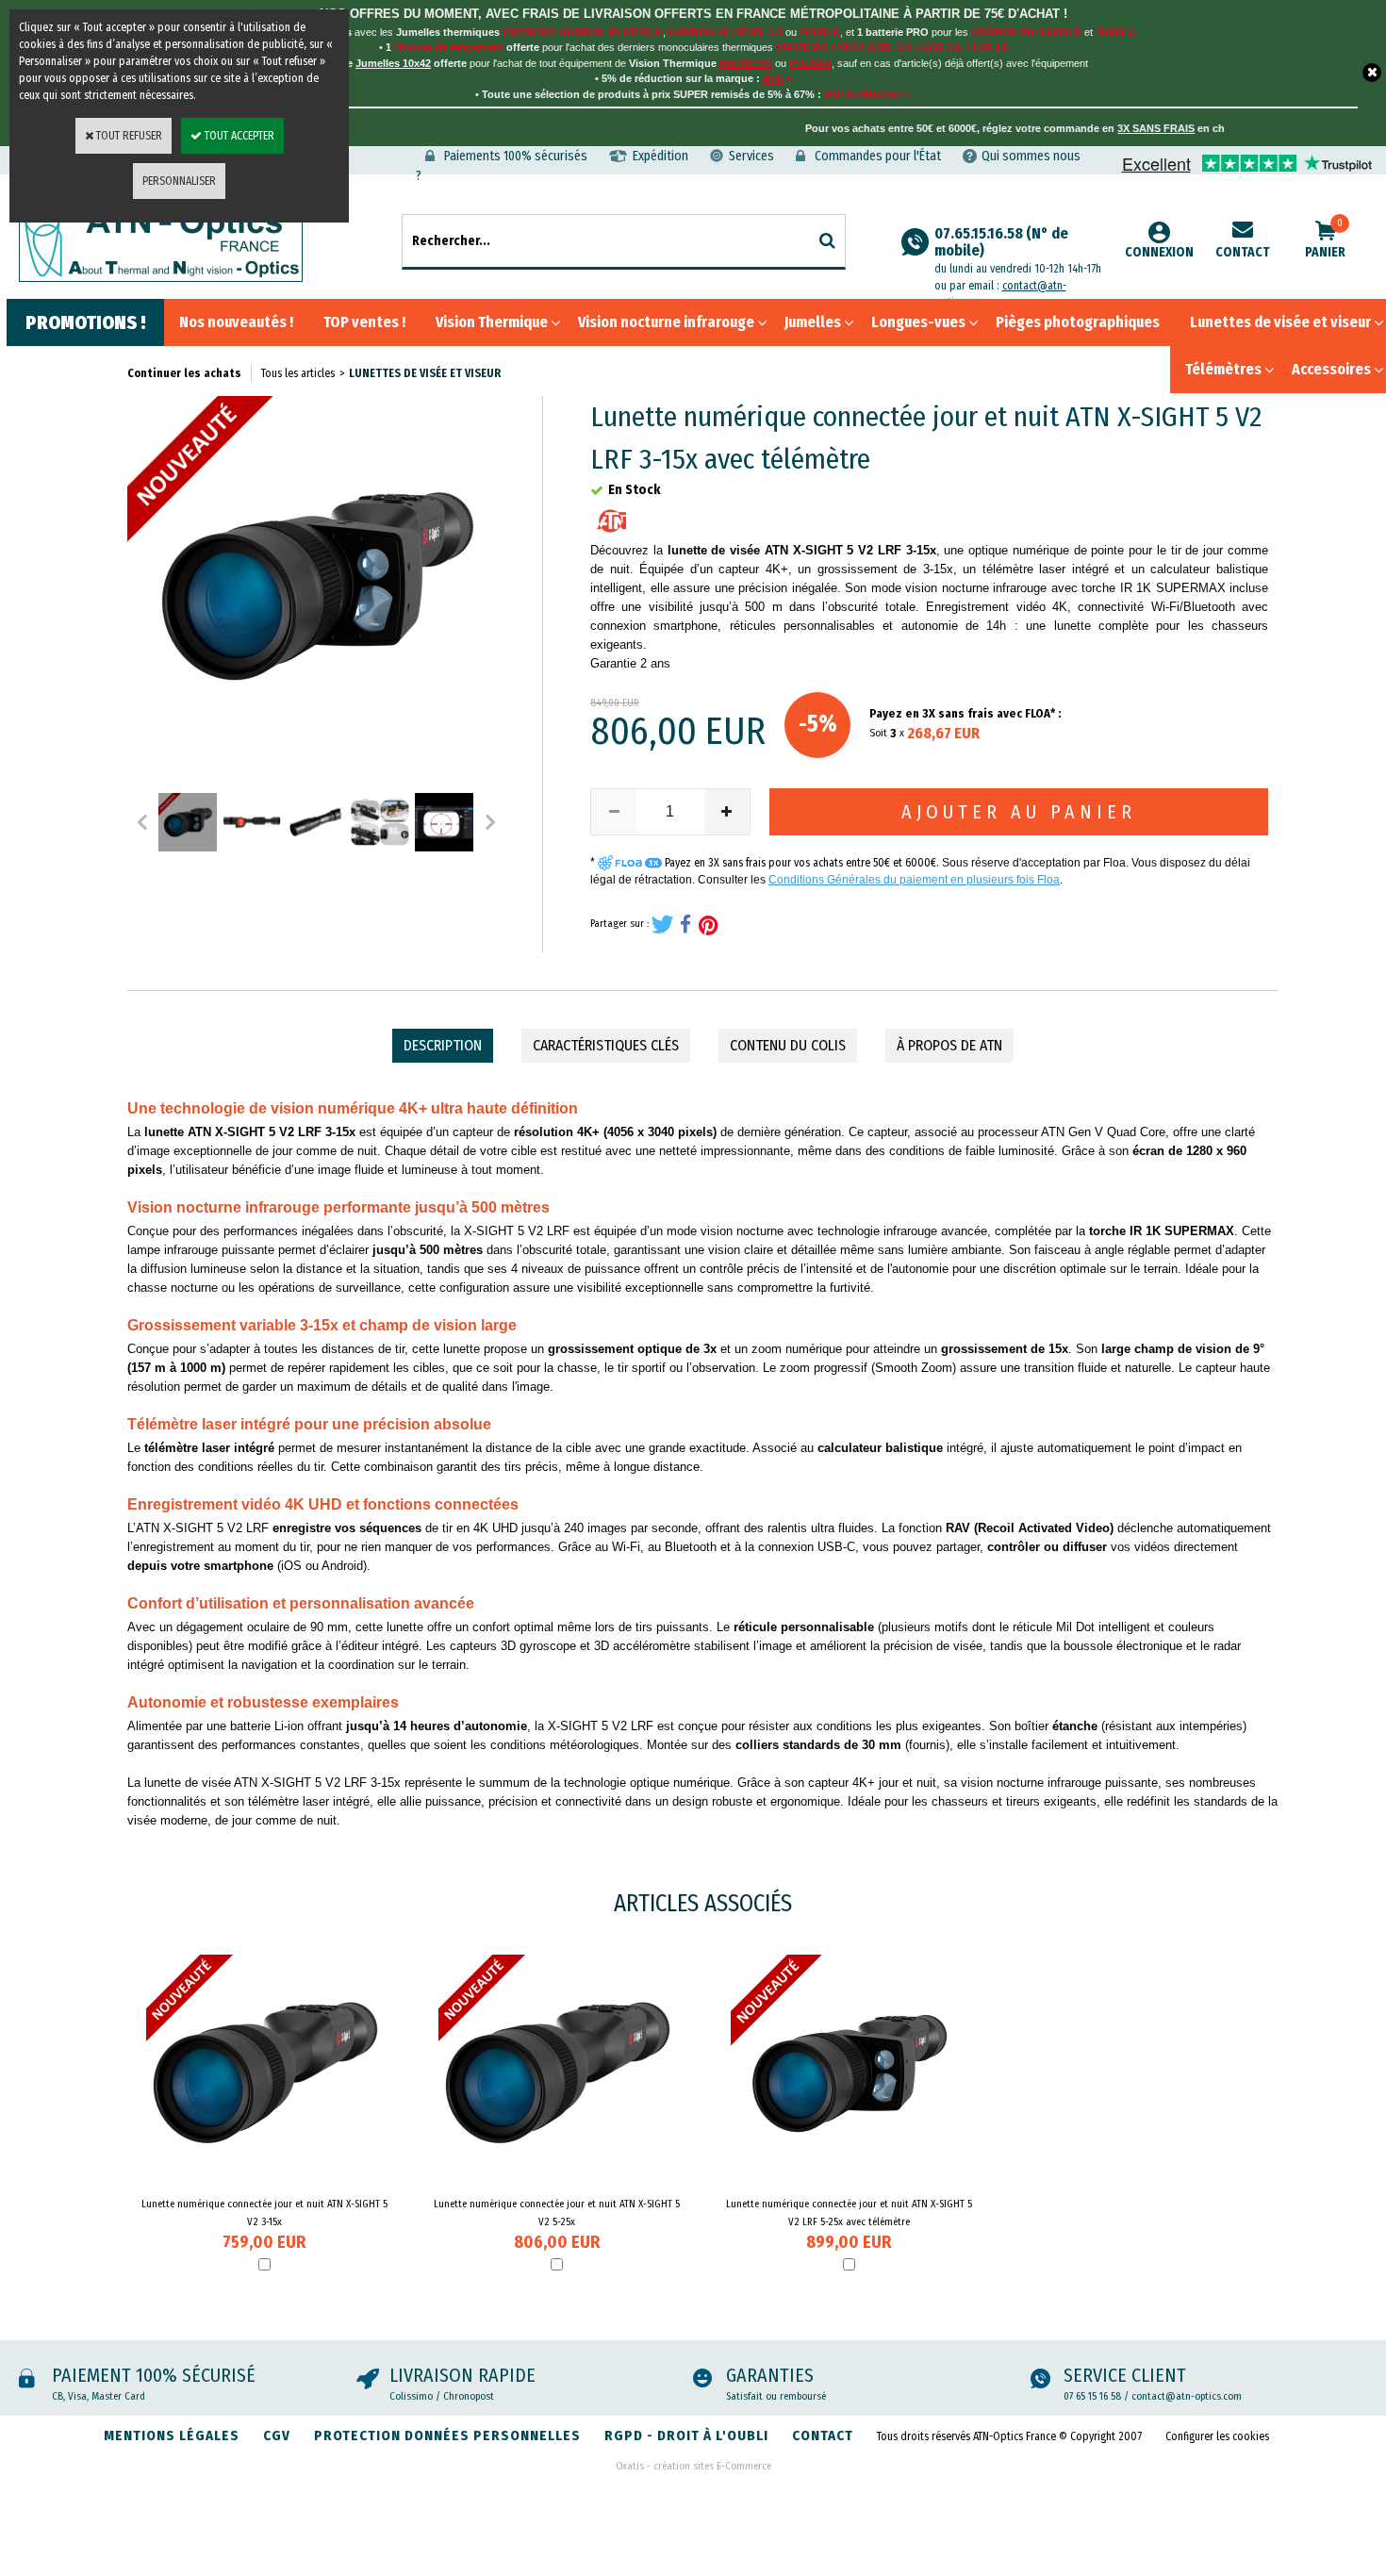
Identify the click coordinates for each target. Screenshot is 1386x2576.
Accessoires (1331, 369)
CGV (277, 2436)
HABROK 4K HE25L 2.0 (726, 32)
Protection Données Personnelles (447, 2436)
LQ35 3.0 (938, 47)
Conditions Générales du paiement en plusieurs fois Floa (914, 880)
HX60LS (1115, 32)
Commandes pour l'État (878, 156)
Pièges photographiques (1078, 322)
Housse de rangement (449, 47)
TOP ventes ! (364, 322)
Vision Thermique (492, 322)
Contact (1243, 252)
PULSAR (810, 63)
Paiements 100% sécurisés (516, 156)
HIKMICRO (746, 63)
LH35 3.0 (987, 47)
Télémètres (1223, 369)
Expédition (660, 156)
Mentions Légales (172, 2436)
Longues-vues (918, 322)
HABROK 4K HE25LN (610, 32)
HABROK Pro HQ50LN (1026, 32)
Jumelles (813, 322)
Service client (1125, 2375)
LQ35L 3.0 (886, 47)
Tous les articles (298, 373)
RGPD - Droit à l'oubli (686, 2436)
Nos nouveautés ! (236, 322)
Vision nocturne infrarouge (666, 322)
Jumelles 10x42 (393, 63)
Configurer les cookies (1217, 2436)
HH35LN (820, 32)
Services (751, 156)
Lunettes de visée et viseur (1280, 322)
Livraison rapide (462, 2375)
